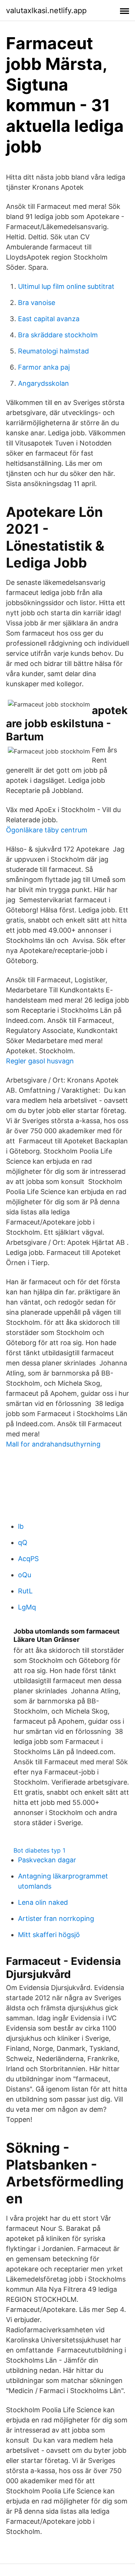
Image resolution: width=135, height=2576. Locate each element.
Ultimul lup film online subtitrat (66, 286)
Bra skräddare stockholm (58, 335)
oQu (25, 1575)
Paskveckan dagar (47, 1860)
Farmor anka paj (44, 367)
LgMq (27, 1607)
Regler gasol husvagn (40, 1061)
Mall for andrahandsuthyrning (53, 1444)
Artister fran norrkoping (56, 1918)
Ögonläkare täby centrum (47, 830)
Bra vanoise (37, 303)
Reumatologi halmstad (53, 351)
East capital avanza (49, 319)
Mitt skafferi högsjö (49, 1935)
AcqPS (28, 1559)
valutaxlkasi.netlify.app (46, 11)
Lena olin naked (43, 1902)
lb (21, 1526)
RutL (25, 1591)
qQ (23, 1542)
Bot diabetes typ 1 (39, 1850)
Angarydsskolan (43, 383)
